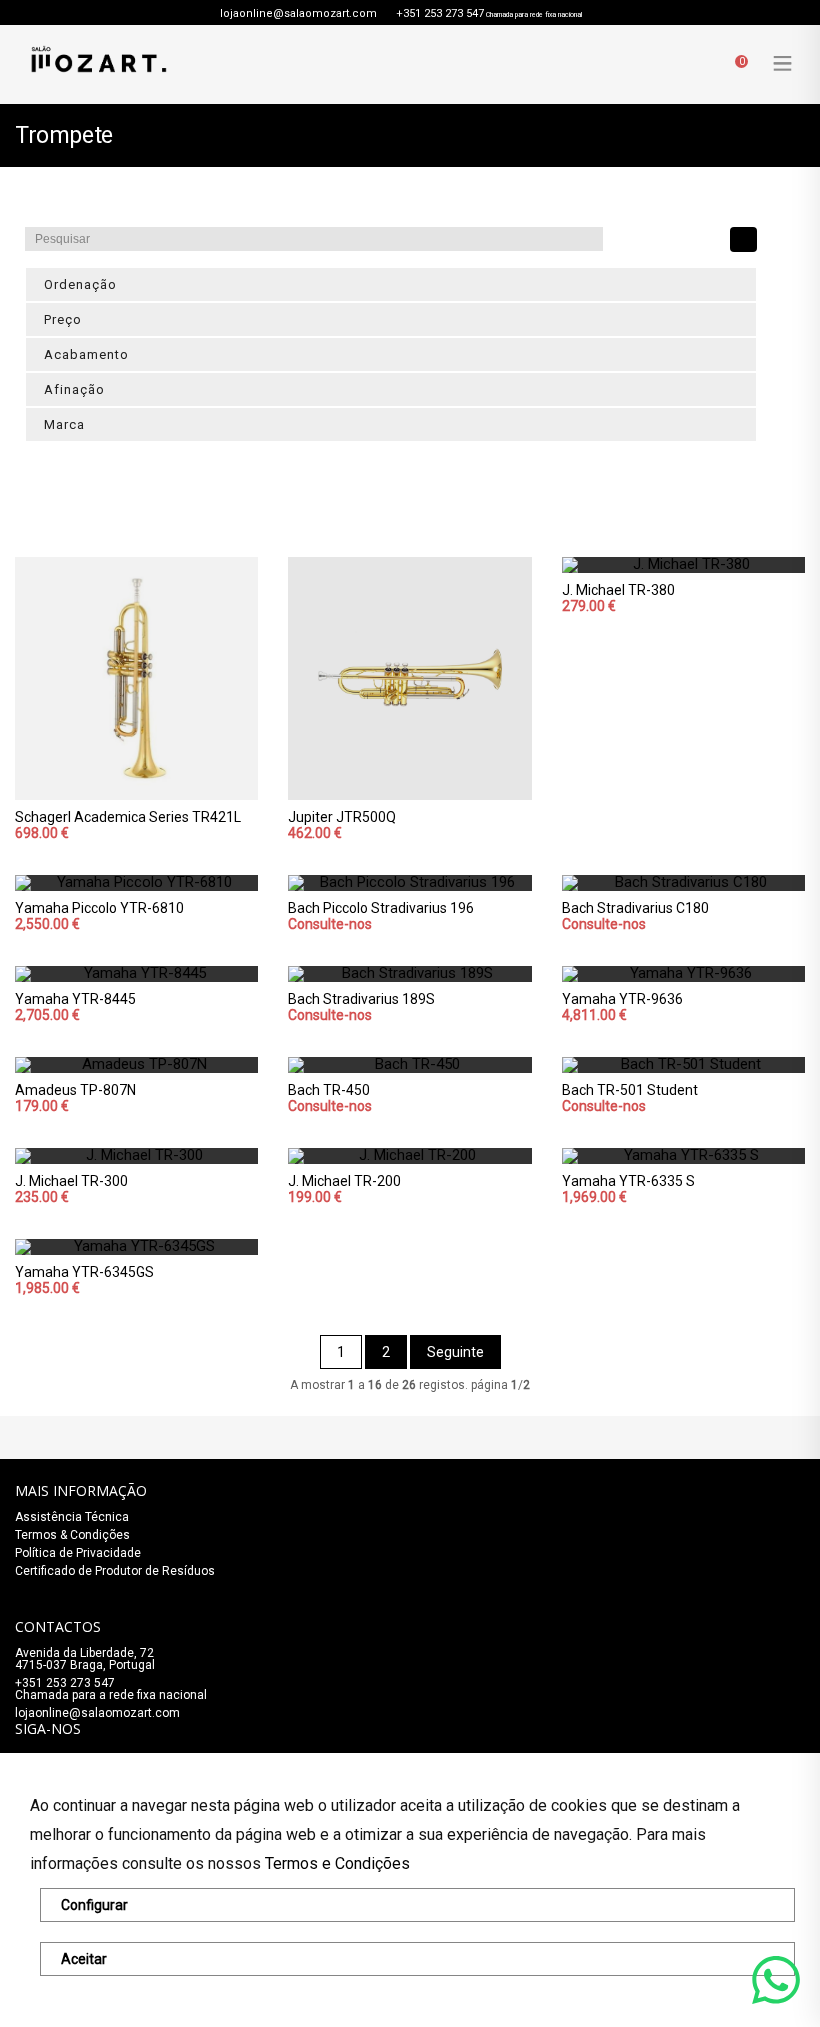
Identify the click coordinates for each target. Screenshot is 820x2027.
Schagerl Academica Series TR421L (128, 817)
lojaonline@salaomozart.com (298, 13)
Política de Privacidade (78, 1553)
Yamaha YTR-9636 (622, 999)
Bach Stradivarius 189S (361, 999)
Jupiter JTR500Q (342, 817)
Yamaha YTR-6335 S (628, 1181)
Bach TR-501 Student (630, 1090)
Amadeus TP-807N (75, 1090)
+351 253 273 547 (440, 13)
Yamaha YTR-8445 (75, 999)
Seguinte (455, 1352)
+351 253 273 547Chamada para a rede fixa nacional (111, 1689)
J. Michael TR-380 (618, 590)
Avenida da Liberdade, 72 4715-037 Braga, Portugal (85, 1659)
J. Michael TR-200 (344, 1181)
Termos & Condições (72, 1535)
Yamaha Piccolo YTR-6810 (99, 908)
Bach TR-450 (329, 1090)
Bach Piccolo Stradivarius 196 (381, 908)
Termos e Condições (337, 1863)
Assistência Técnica (72, 1517)
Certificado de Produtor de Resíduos (115, 1571)
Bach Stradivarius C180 (635, 908)
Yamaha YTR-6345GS (84, 1272)
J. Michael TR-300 (71, 1181)
